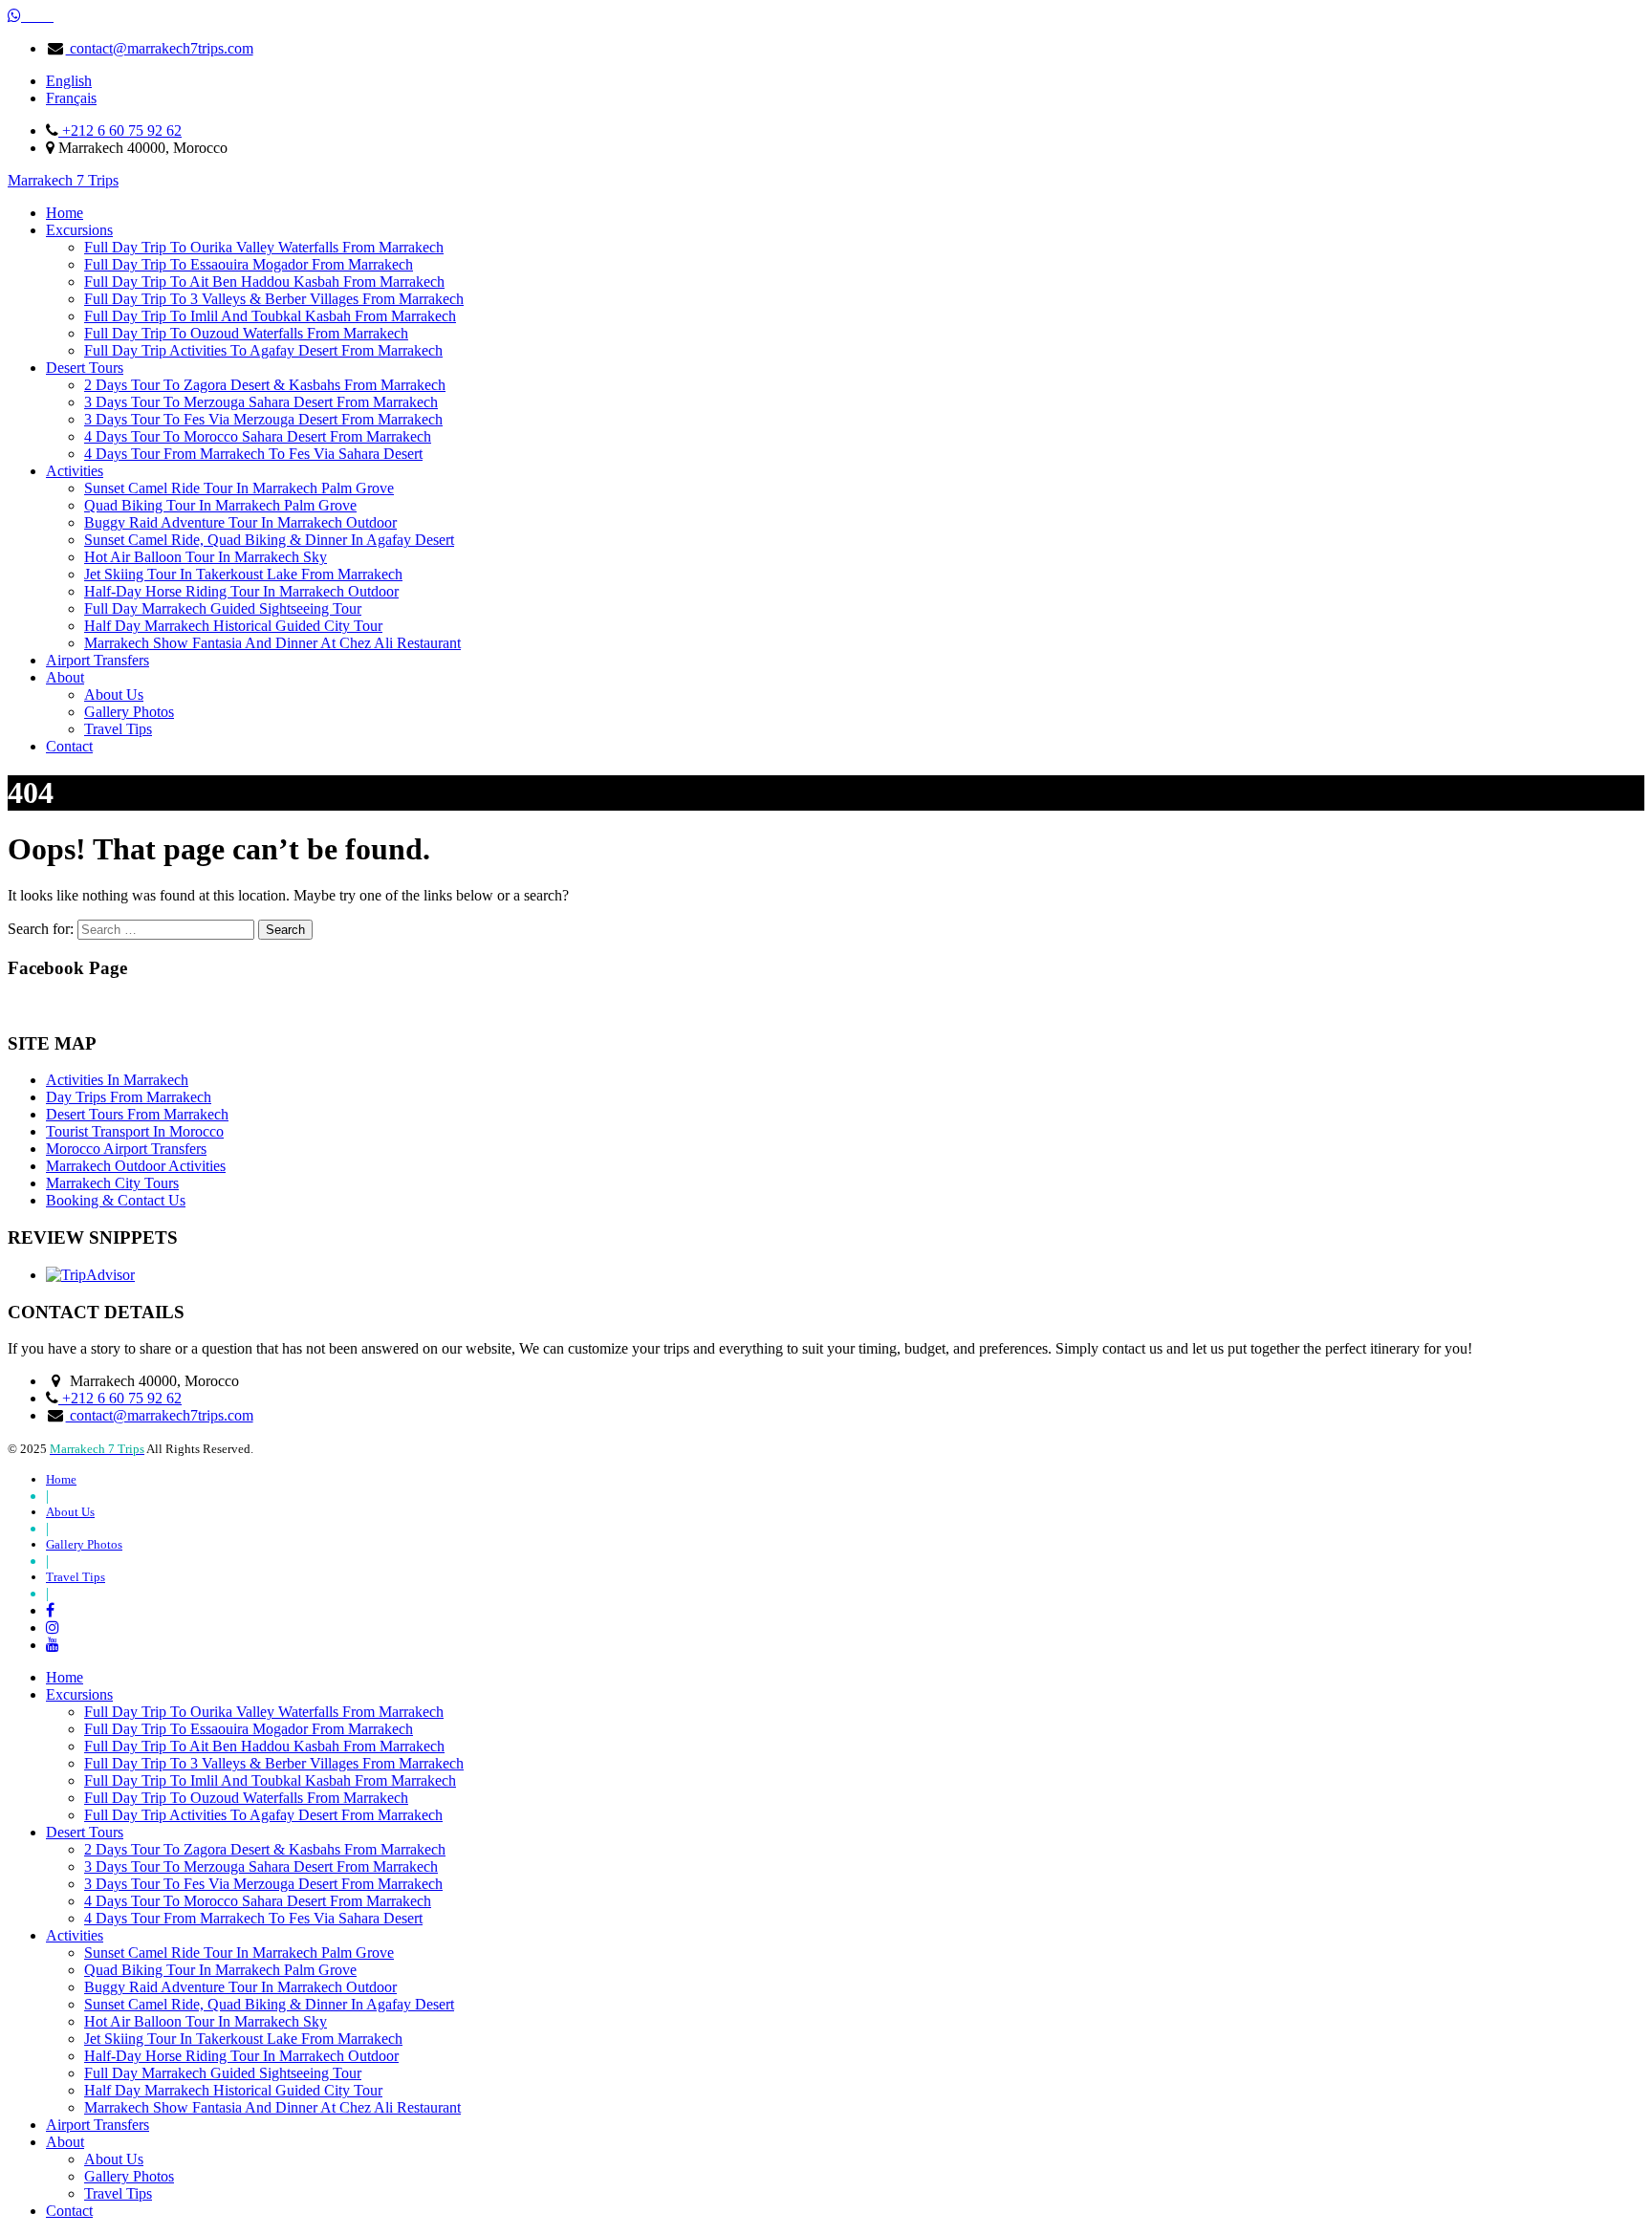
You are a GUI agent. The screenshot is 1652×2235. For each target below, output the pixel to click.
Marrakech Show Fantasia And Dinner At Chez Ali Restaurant (272, 643)
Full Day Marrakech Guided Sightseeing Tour (223, 608)
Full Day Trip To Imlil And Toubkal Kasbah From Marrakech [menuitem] (270, 1780)
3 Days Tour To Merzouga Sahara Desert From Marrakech (261, 402)
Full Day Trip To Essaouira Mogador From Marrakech (249, 264)
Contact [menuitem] (69, 2211)
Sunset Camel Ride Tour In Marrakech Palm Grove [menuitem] (239, 1953)
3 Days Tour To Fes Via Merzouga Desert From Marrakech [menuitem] (263, 1884)
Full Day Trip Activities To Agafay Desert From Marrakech (263, 350)
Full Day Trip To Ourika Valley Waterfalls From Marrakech (264, 247)
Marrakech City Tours (112, 1183)
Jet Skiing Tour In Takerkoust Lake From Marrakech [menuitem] (243, 2039)
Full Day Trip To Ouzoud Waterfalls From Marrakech (246, 333)
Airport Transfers (98, 660)
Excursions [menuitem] (79, 1694)
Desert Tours (85, 368)
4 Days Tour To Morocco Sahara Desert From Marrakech (258, 436)
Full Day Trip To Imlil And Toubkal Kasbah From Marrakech (270, 316)
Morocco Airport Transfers (126, 1149)
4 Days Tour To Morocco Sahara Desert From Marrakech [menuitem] (258, 1901)
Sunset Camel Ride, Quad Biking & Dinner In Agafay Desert (269, 540)
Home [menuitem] (65, 1677)
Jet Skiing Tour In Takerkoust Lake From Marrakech (243, 574)
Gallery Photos (129, 712)
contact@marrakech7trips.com (160, 48)
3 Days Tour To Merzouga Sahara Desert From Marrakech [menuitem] (261, 1866)
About (65, 677)
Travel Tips (118, 729)
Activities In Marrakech (117, 1080)
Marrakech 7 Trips (63, 180)
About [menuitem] (65, 2142)
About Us (114, 694)
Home (65, 213)
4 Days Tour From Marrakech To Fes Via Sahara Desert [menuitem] (253, 1918)
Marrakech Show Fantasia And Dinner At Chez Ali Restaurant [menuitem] (272, 2107)
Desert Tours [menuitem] (85, 1832)
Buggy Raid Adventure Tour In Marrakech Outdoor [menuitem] (240, 1987)
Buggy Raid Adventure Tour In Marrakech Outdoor (240, 522)
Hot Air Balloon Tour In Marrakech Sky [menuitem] (206, 2021)
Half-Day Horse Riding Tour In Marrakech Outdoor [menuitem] (241, 2056)
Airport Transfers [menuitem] (98, 2125)
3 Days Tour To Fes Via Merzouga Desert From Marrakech (263, 419)
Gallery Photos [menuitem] (129, 2176)
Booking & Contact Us (116, 1200)
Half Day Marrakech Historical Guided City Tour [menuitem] (233, 2090)
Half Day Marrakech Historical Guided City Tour (233, 626)
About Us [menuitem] (114, 2159)
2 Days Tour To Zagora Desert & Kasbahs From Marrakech (265, 385)
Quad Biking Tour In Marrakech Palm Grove (220, 505)
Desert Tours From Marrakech (137, 1114)
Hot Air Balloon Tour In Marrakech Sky (206, 557)
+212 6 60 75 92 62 (120, 130)
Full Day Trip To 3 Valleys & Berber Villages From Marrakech (274, 299)
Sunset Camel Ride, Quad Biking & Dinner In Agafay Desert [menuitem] (269, 2004)
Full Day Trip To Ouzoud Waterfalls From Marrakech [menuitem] (246, 1798)
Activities (75, 471)
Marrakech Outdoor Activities (136, 1166)
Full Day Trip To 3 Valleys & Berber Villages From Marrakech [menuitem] (274, 1763)
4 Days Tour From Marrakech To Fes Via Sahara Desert (253, 454)
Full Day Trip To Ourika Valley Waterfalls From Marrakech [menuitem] (264, 1712)
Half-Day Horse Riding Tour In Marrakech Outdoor (241, 591)
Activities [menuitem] (75, 1935)
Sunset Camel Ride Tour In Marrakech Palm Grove (239, 488)
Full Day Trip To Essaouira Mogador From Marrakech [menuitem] (249, 1729)
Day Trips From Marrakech (129, 1097)
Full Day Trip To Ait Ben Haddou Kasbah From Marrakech (264, 282)
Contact (69, 746)
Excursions (79, 230)
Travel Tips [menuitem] (118, 2193)
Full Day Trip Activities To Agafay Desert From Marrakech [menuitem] (263, 1815)
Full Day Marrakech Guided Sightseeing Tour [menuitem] (223, 2073)
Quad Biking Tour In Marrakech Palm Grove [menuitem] (220, 1970)
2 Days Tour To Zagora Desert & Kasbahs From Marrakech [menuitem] (265, 1849)
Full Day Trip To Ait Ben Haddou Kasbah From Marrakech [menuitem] (264, 1746)
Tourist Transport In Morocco (135, 1131)
